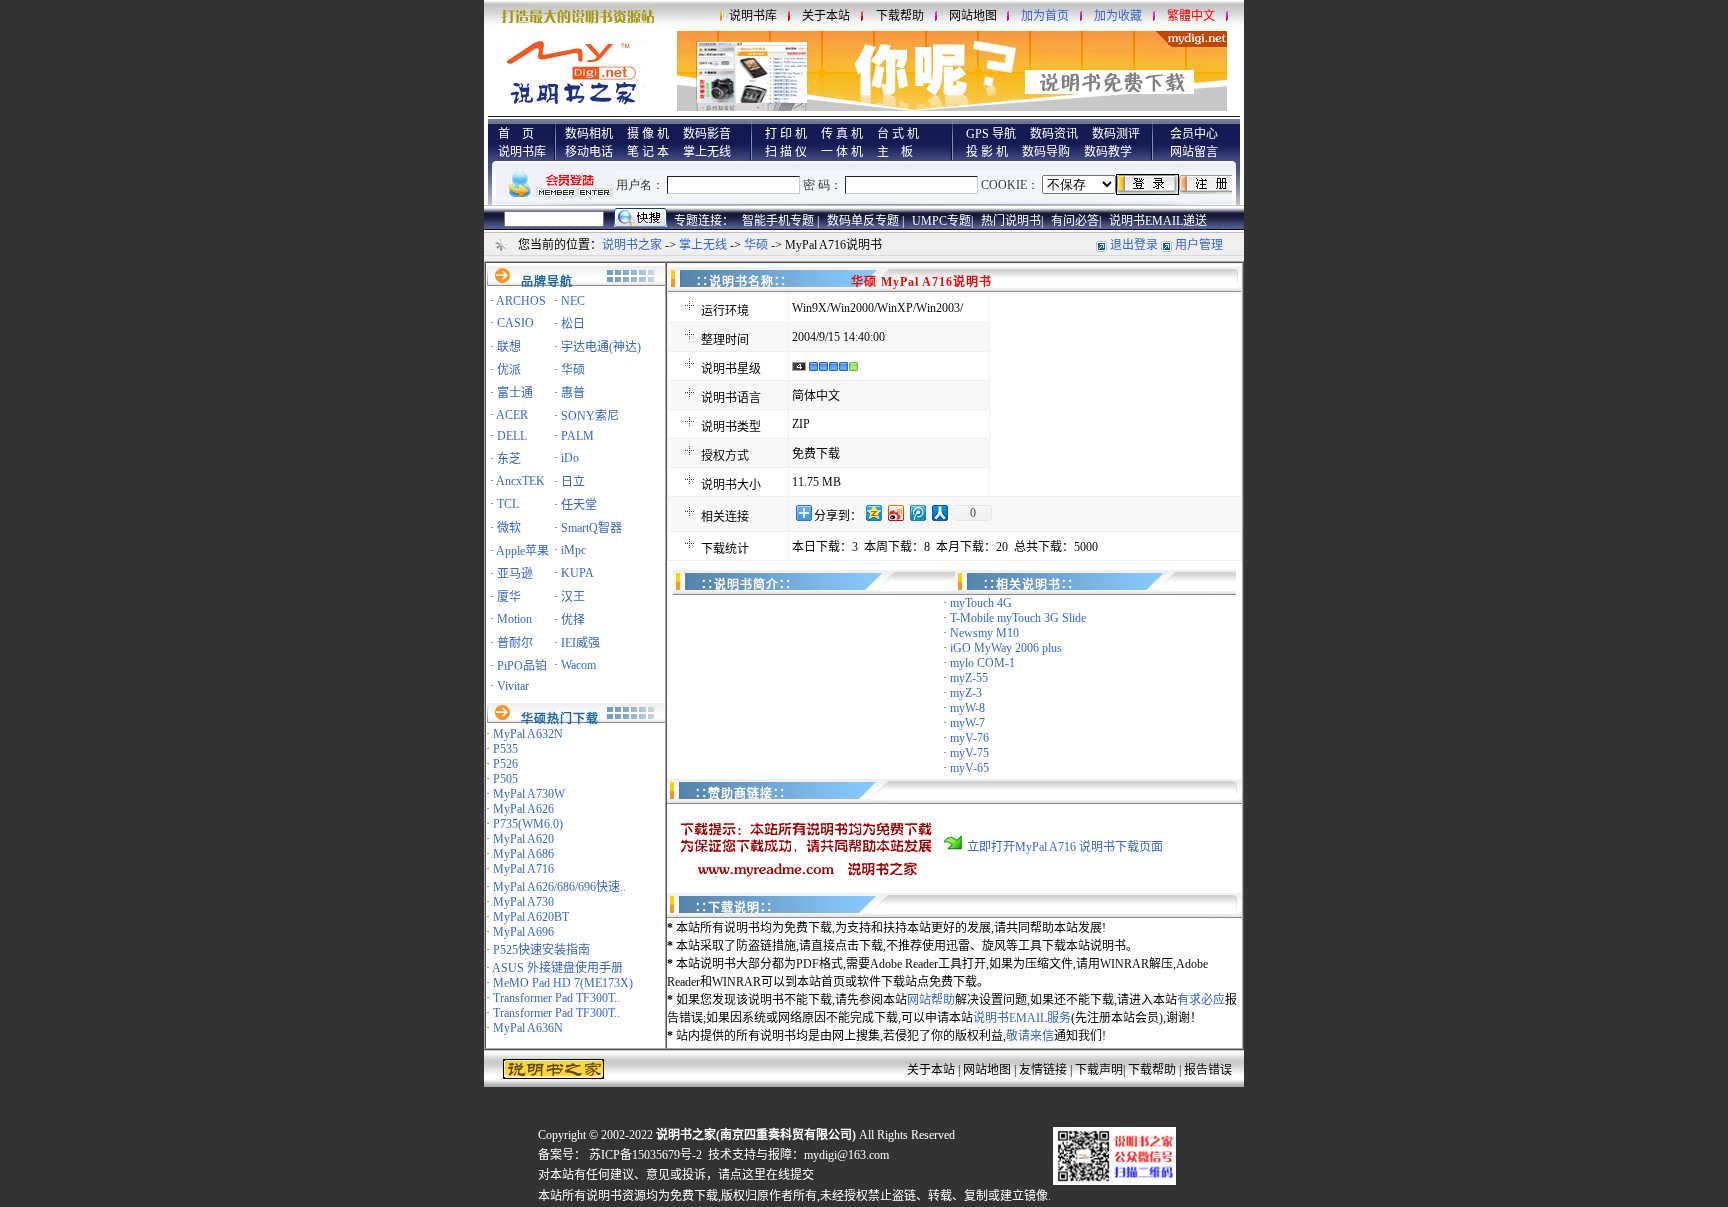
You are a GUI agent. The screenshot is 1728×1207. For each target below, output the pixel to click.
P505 (505, 779)
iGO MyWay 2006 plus (1006, 648)
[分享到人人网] (939, 512)
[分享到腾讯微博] (917, 512)
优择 (573, 620)
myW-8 (967, 708)
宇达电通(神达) (601, 347)
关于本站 (826, 16)
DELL (512, 436)
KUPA (577, 573)
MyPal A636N (528, 1028)
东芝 (509, 459)
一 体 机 (842, 152)
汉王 (573, 597)
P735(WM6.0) (528, 824)
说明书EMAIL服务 (1022, 1018)
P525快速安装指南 (541, 950)
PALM (577, 436)
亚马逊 (515, 574)
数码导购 (1046, 152)
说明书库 (753, 16)
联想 (509, 347)
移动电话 (589, 152)
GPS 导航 (991, 134)
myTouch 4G (981, 603)
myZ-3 (966, 693)
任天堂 (579, 505)
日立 (573, 482)
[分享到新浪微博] (895, 512)
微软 (509, 528)
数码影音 (707, 134)
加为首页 (1045, 16)
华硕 (756, 245)
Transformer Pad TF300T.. (556, 998)
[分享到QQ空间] (873, 512)
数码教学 (1108, 152)
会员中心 (1194, 134)
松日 (573, 324)
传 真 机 (842, 134)
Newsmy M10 (984, 633)
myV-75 (969, 753)
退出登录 (1134, 245)
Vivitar (513, 686)
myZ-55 (969, 678)
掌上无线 (707, 152)
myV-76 (969, 738)
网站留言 (1194, 152)
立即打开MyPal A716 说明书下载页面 (1065, 847)
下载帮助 (900, 16)
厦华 (509, 597)
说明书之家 (632, 245)
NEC (573, 301)
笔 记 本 (648, 152)
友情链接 (1043, 1070)
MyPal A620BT (531, 917)
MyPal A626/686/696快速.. (559, 887)
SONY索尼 (590, 416)
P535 (505, 749)
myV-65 (969, 768)
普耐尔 (515, 643)
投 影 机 (987, 152)
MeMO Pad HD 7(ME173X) (563, 983)
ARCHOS (521, 301)
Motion (514, 619)
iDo (570, 458)
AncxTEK (520, 481)
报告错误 (1208, 1070)
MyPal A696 (523, 932)
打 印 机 (786, 134)
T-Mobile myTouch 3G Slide (1018, 618)
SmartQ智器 (591, 528)
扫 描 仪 (786, 152)
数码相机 (589, 134)
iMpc (573, 550)
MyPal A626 (523, 809)
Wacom (578, 665)
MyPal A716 (523, 869)
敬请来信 (1030, 1036)
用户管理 (1199, 245)
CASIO (515, 323)
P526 (505, 764)
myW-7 (967, 723)
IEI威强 (580, 643)
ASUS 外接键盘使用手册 (557, 968)
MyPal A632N (528, 734)
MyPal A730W (529, 794)
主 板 (895, 152)
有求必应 (1201, 1000)
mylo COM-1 (982, 663)
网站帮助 (931, 1000)
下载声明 (1099, 1070)
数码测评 (1116, 134)
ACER (512, 415)
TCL (508, 504)
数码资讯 (1054, 134)
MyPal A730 (523, 902)
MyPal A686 (523, 854)
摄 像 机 (648, 134)
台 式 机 (898, 134)
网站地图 (973, 16)
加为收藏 (1118, 16)
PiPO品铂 (522, 666)
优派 (509, 370)
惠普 (573, 393)
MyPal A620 (523, 839)
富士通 (515, 393)
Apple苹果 (522, 551)
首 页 (516, 134)
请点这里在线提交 (766, 1175)
